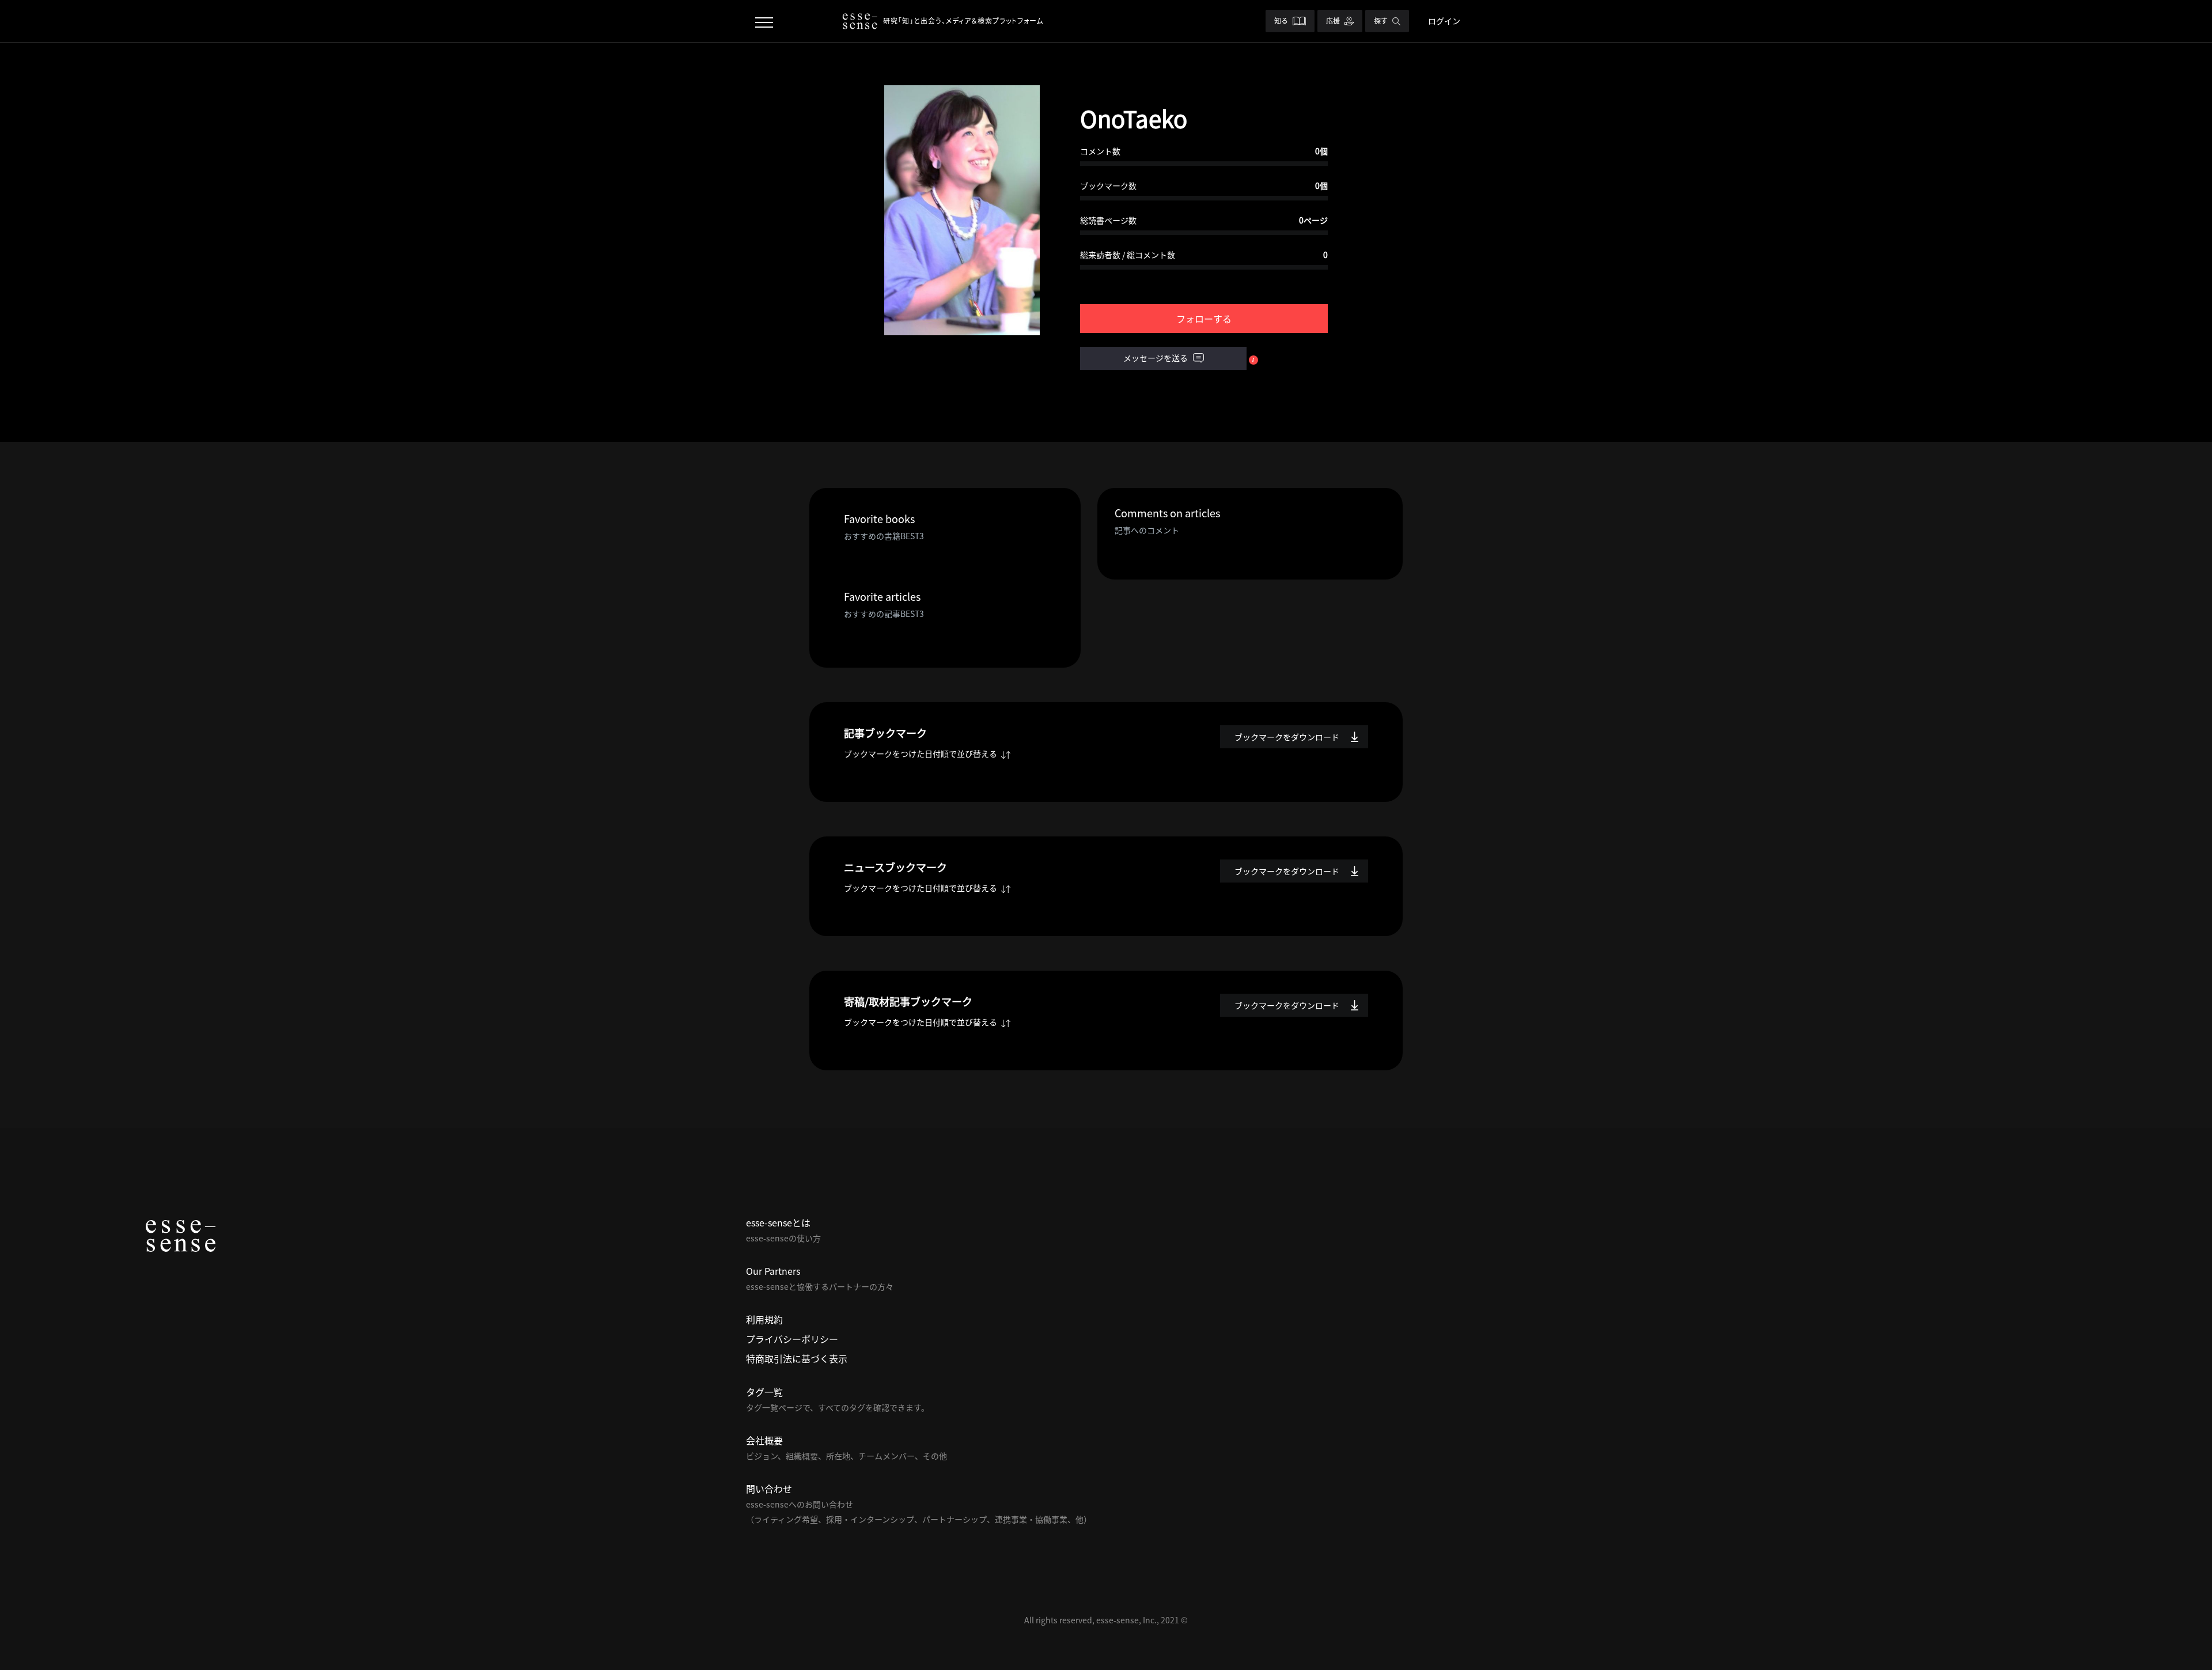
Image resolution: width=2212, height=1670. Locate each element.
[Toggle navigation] (764, 21)
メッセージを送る (1156, 358)
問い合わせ (769, 1489)
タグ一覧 (764, 1392)
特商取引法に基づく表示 (797, 1358)
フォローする (1204, 319)
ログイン (1444, 21)
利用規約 (764, 1319)
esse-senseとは (778, 1222)
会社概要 (764, 1440)
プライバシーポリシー (792, 1339)
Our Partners (773, 1271)
